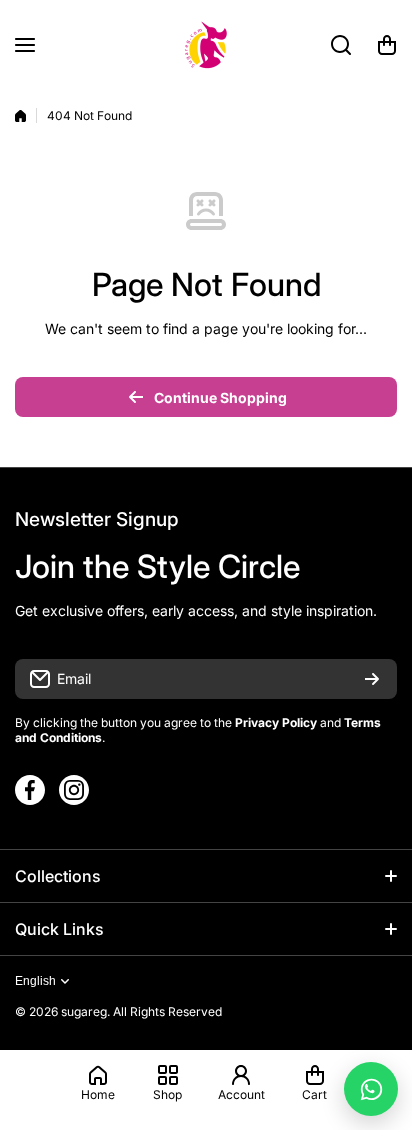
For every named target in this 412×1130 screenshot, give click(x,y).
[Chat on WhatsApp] (371, 1089)
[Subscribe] (372, 679)
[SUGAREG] (206, 45)
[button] (387, 45)
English (35, 981)
